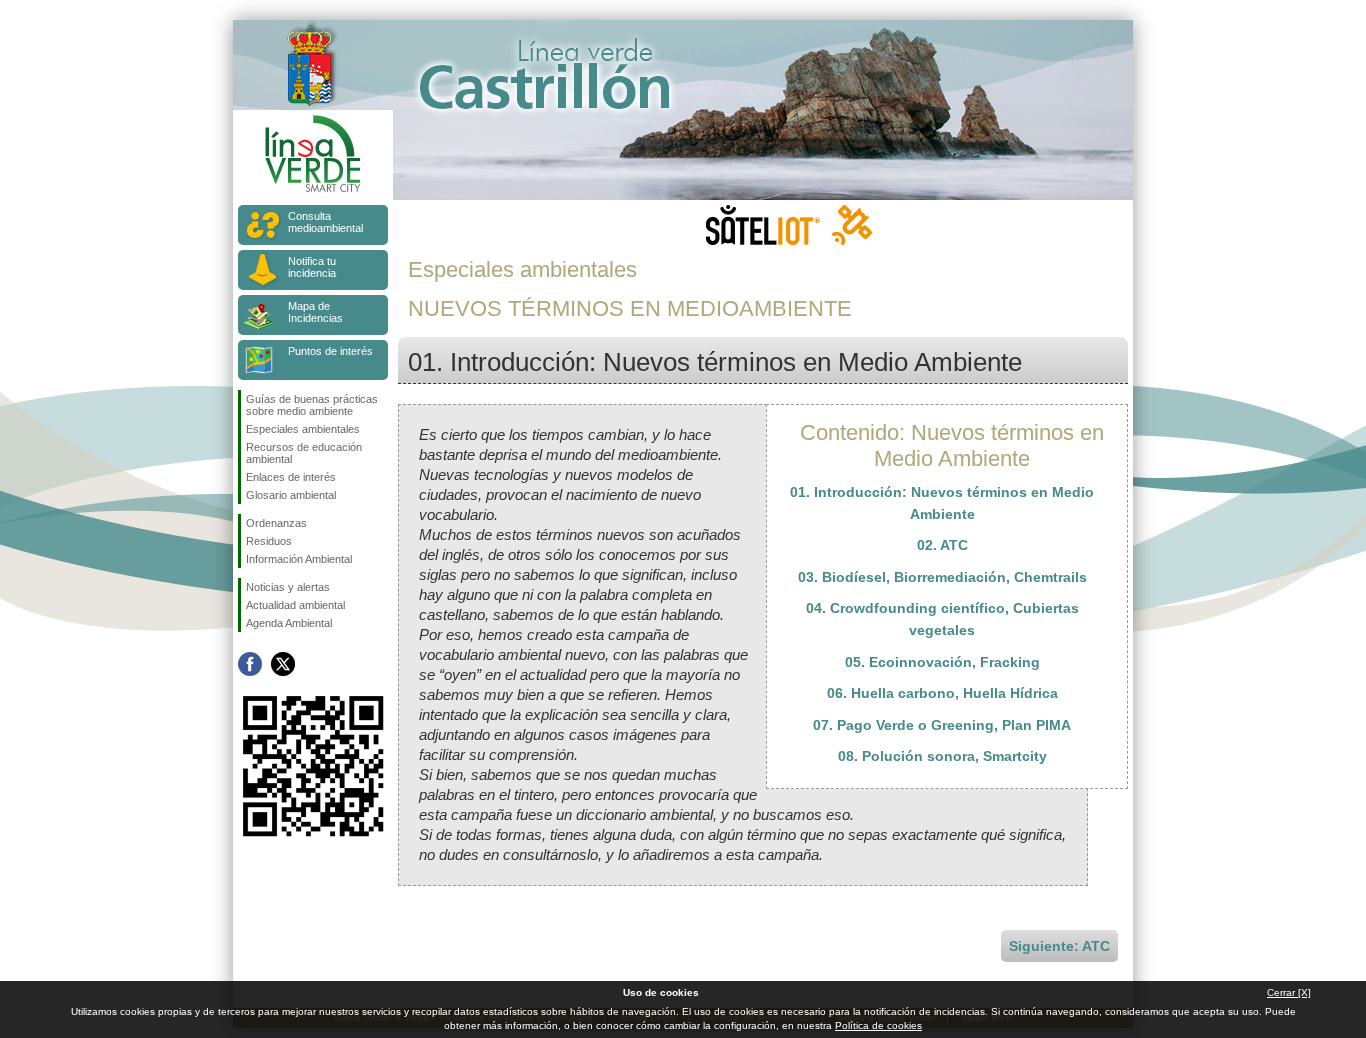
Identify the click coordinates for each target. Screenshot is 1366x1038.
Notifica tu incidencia (312, 267)
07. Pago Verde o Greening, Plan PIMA (942, 725)
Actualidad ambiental (295, 605)
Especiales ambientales (303, 429)
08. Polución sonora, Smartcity (942, 756)
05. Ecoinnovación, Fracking (942, 662)
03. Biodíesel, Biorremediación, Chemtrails (942, 577)
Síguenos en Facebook (250, 664)
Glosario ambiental (291, 495)
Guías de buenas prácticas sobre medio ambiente (312, 405)
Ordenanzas (276, 523)
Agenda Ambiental (289, 623)
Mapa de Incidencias (315, 312)
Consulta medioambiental (325, 222)
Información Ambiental (299, 559)
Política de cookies (878, 1025)
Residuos (269, 541)
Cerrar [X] (1289, 992)
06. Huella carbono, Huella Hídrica (942, 693)
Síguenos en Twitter (283, 664)
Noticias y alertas (288, 587)
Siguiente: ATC (1059, 946)
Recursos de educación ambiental (304, 453)
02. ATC (942, 545)
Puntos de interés (330, 351)
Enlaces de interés (291, 477)
